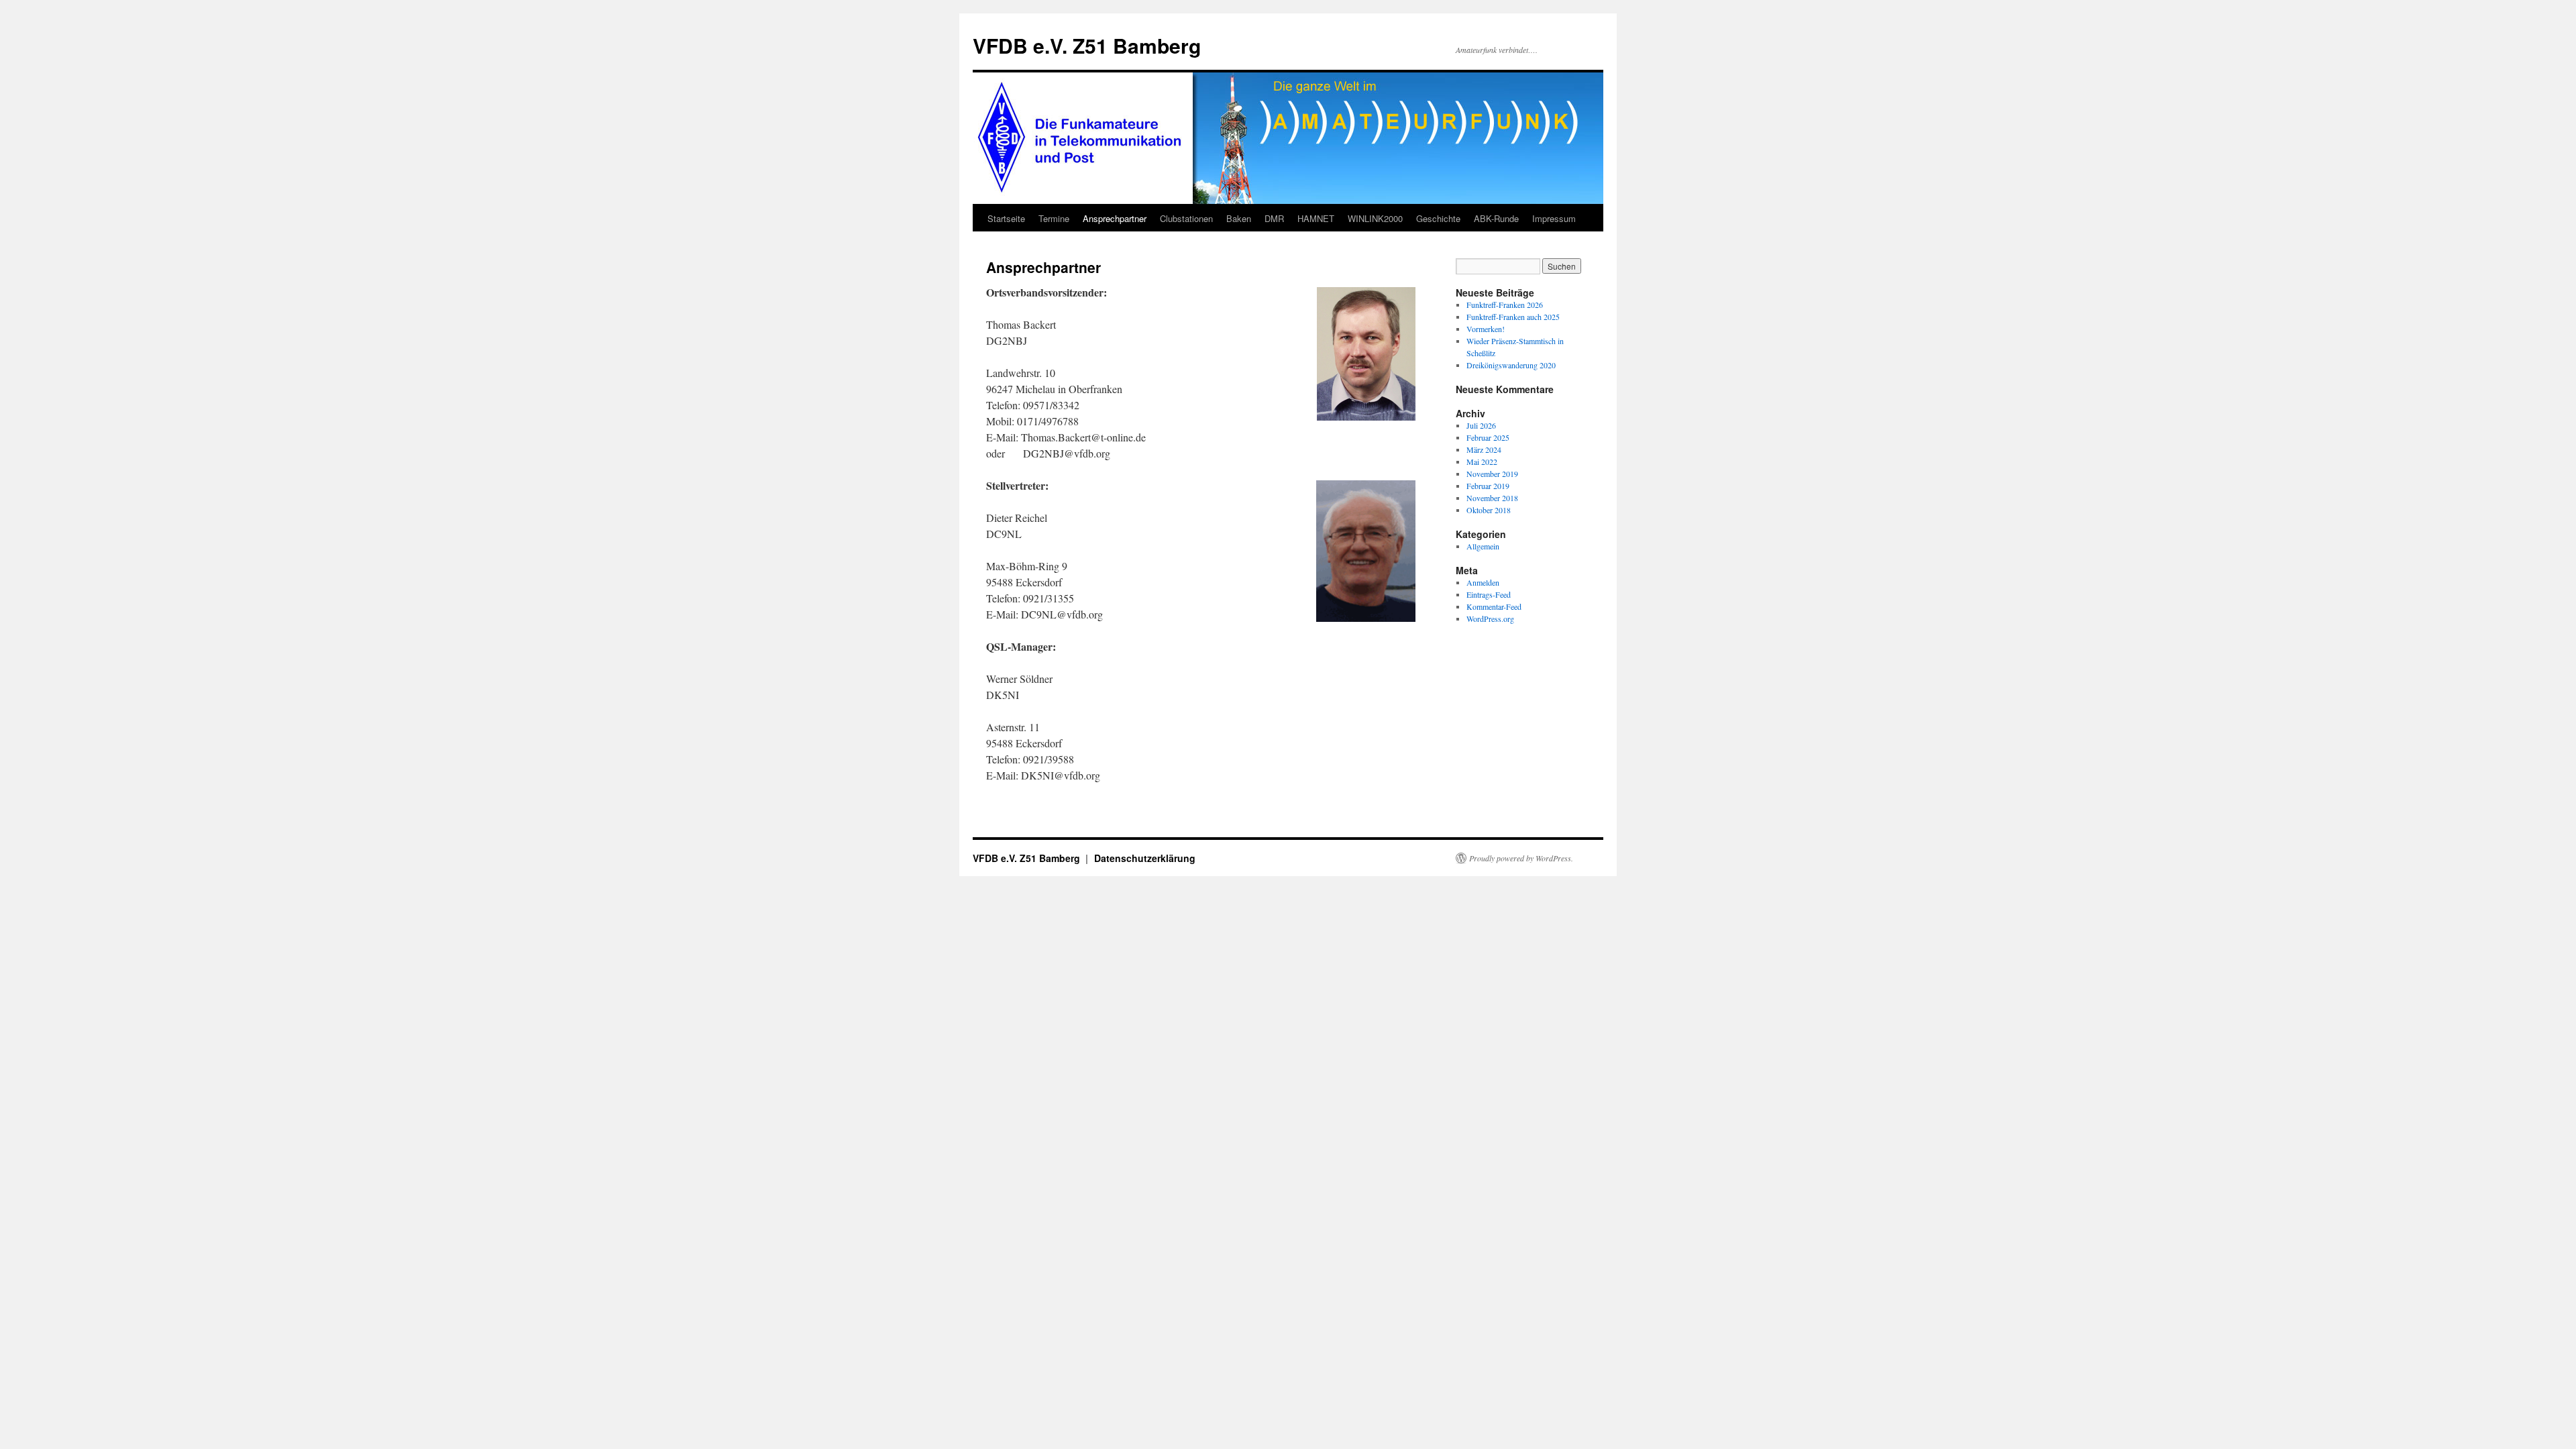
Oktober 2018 (1489, 510)
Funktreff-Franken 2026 (1505, 305)
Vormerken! (1486, 329)
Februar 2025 (1488, 437)
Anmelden (1483, 582)
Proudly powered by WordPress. (1521, 858)
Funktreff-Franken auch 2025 (1513, 317)
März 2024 (1484, 449)
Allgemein (1483, 546)
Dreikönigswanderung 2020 (1511, 365)
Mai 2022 (1482, 462)
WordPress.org (1490, 619)
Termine (1054, 218)
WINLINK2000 (1375, 218)
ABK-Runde (1496, 218)
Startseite (1006, 218)
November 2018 (1492, 498)
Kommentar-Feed (1494, 606)
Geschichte (1438, 218)
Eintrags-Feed (1489, 594)
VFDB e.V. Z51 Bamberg (1087, 45)
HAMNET (1316, 218)
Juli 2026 (1481, 425)
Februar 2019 (1488, 486)
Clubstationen (1186, 218)
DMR (1274, 218)
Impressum (1554, 218)
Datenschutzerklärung (1145, 858)
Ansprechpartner (1115, 218)
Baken (1239, 218)
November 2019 (1492, 474)
